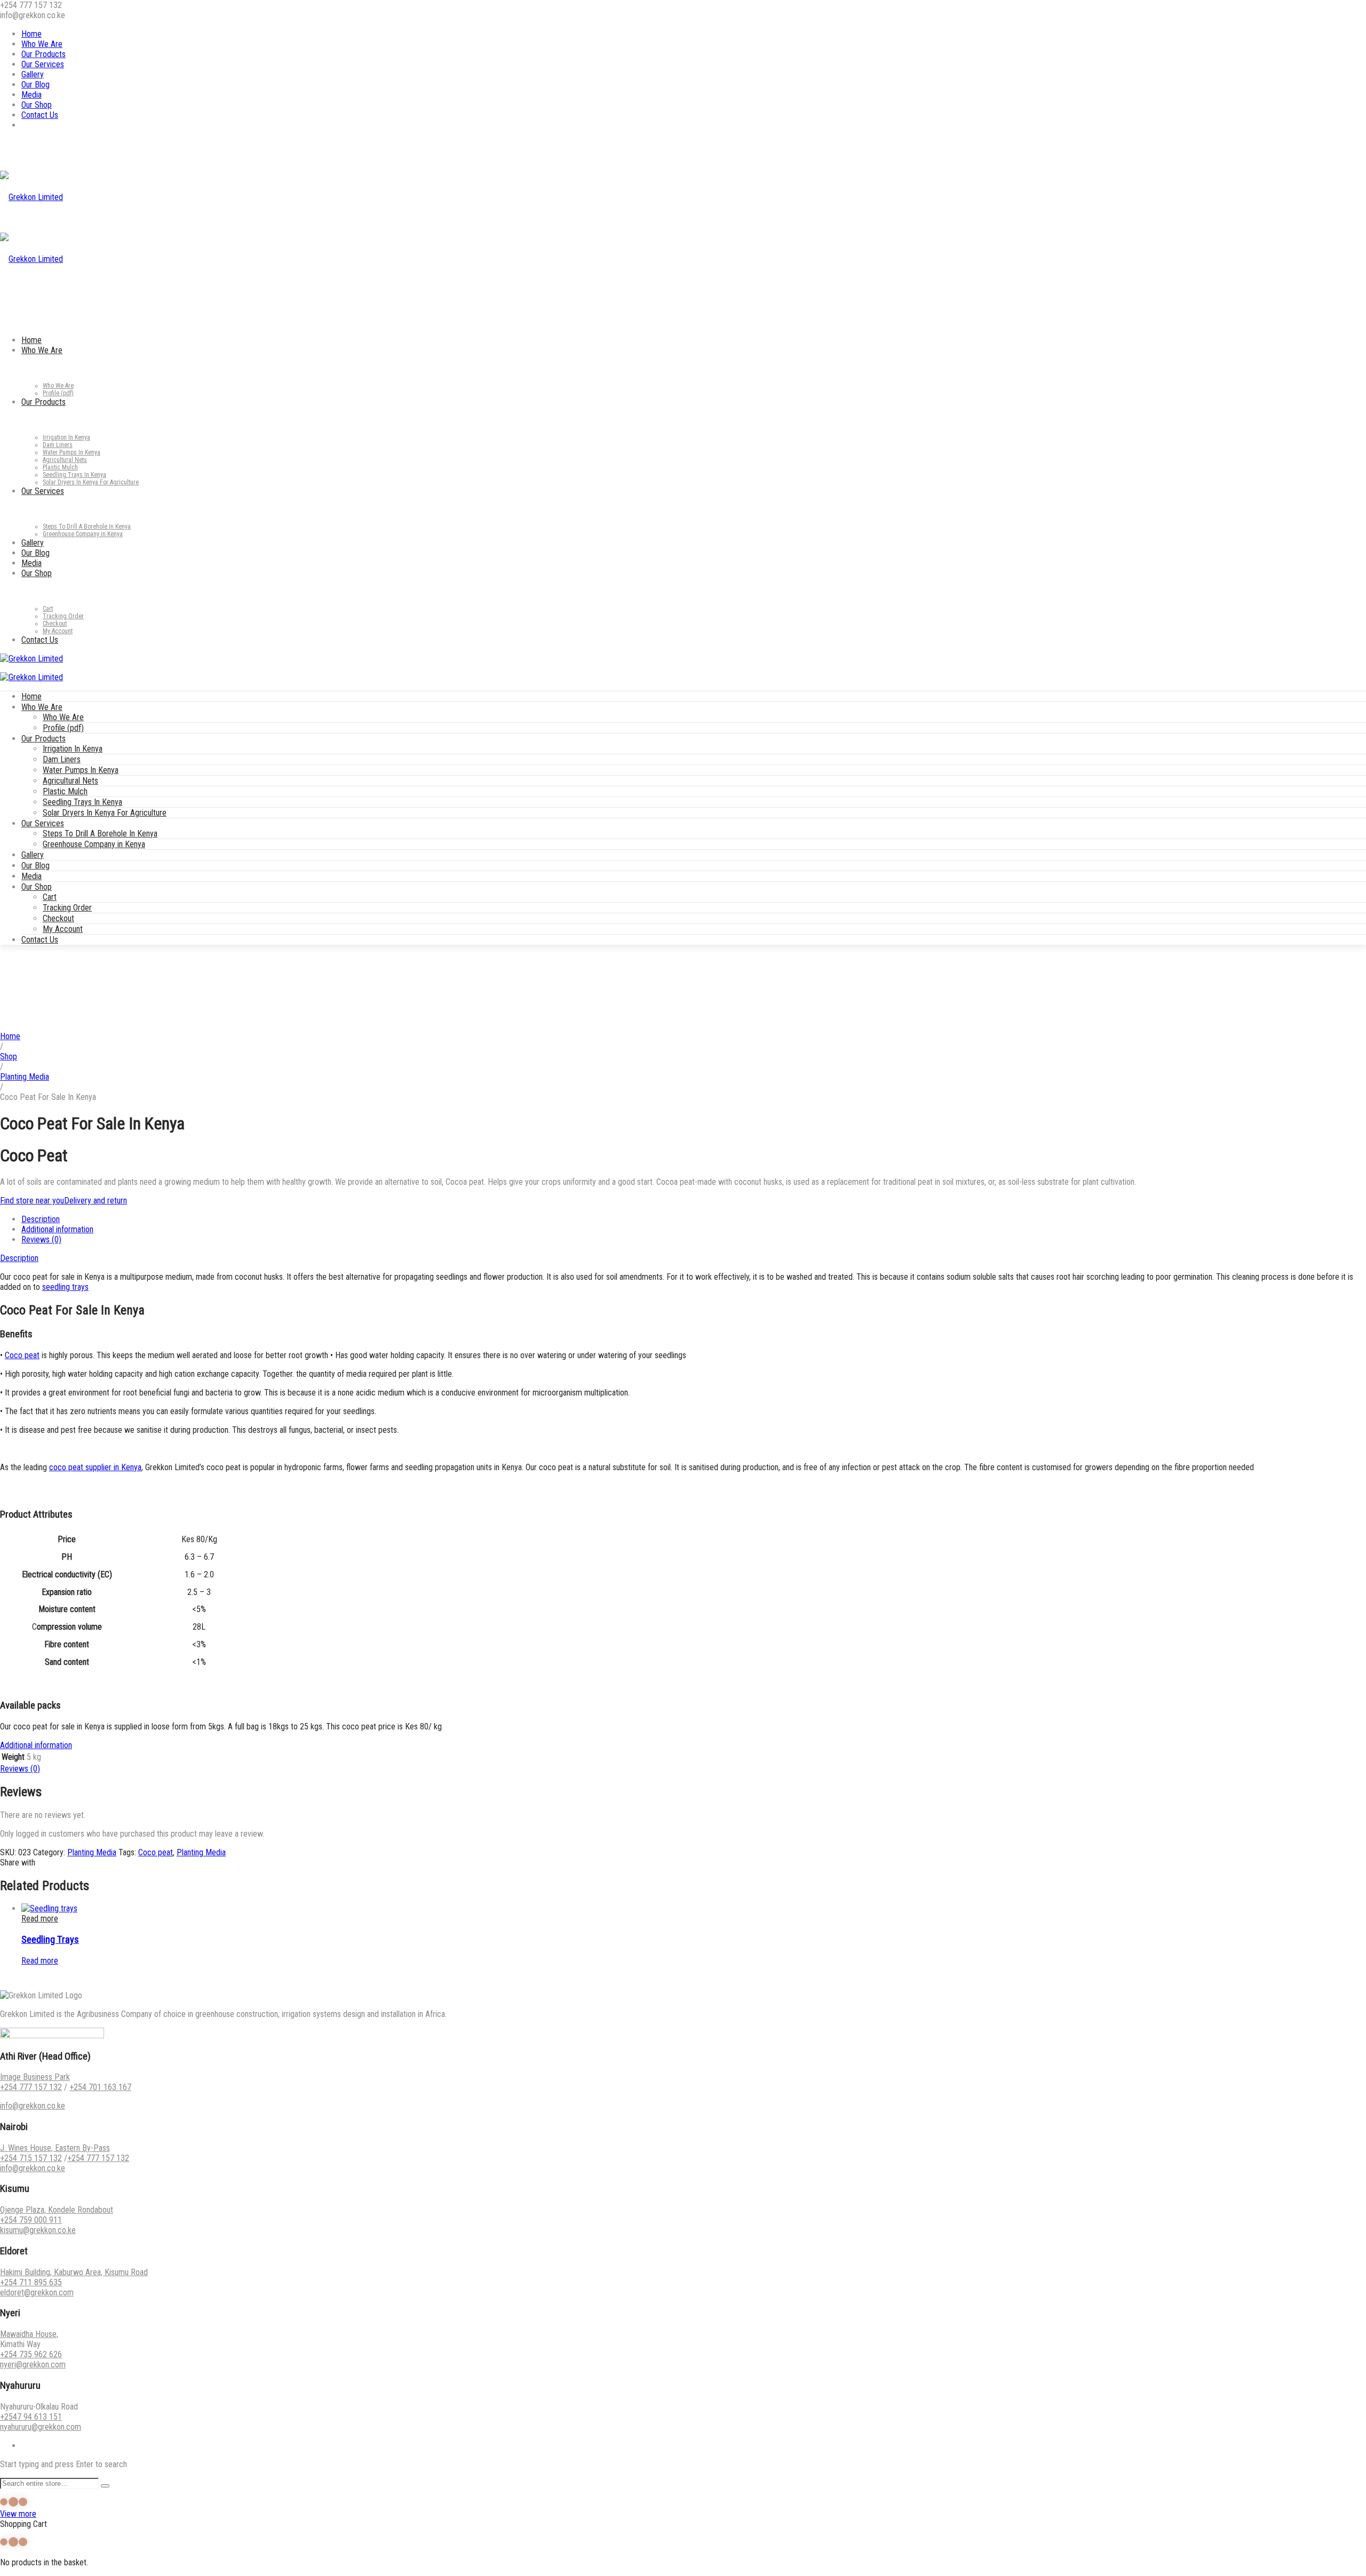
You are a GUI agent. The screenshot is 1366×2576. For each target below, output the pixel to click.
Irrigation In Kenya (73, 749)
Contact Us (40, 115)
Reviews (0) (41, 1239)
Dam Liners (62, 759)
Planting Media (25, 1077)
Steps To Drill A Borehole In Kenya (100, 834)
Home (31, 34)
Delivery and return (96, 1201)
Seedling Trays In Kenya (82, 802)
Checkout (58, 918)
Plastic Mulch (65, 791)
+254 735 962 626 (31, 2354)
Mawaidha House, (29, 2334)
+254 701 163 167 (100, 2087)
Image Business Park (35, 2077)
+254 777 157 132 (31, 2087)
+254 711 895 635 (31, 2282)
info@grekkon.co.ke (33, 2106)
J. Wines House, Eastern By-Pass (55, 2148)
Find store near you (32, 1201)
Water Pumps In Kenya (81, 770)
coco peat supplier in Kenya (95, 1467)
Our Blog (35, 85)
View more (18, 2514)
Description (41, 1219)
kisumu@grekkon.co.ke (38, 2230)
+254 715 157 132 (31, 2158)
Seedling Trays (50, 1940)
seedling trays (65, 1287)
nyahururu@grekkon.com (41, 2427)
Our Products (43, 54)
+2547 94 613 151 (31, 2417)
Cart (50, 897)
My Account (63, 929)
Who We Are (42, 44)
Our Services (43, 64)
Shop (9, 1056)
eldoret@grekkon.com (37, 2292)
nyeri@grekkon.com (33, 2364)
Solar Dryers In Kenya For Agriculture (105, 813)
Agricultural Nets (70, 781)
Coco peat (22, 1355)
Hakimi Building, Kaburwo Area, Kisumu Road (74, 2272)
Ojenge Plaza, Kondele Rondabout (57, 2210)
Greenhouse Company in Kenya (94, 844)
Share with (18, 1863)
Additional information (57, 1229)
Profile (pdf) (63, 728)
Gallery (33, 74)
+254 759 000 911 (31, 2220)
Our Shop (37, 105)
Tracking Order (67, 908)
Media (31, 95)
